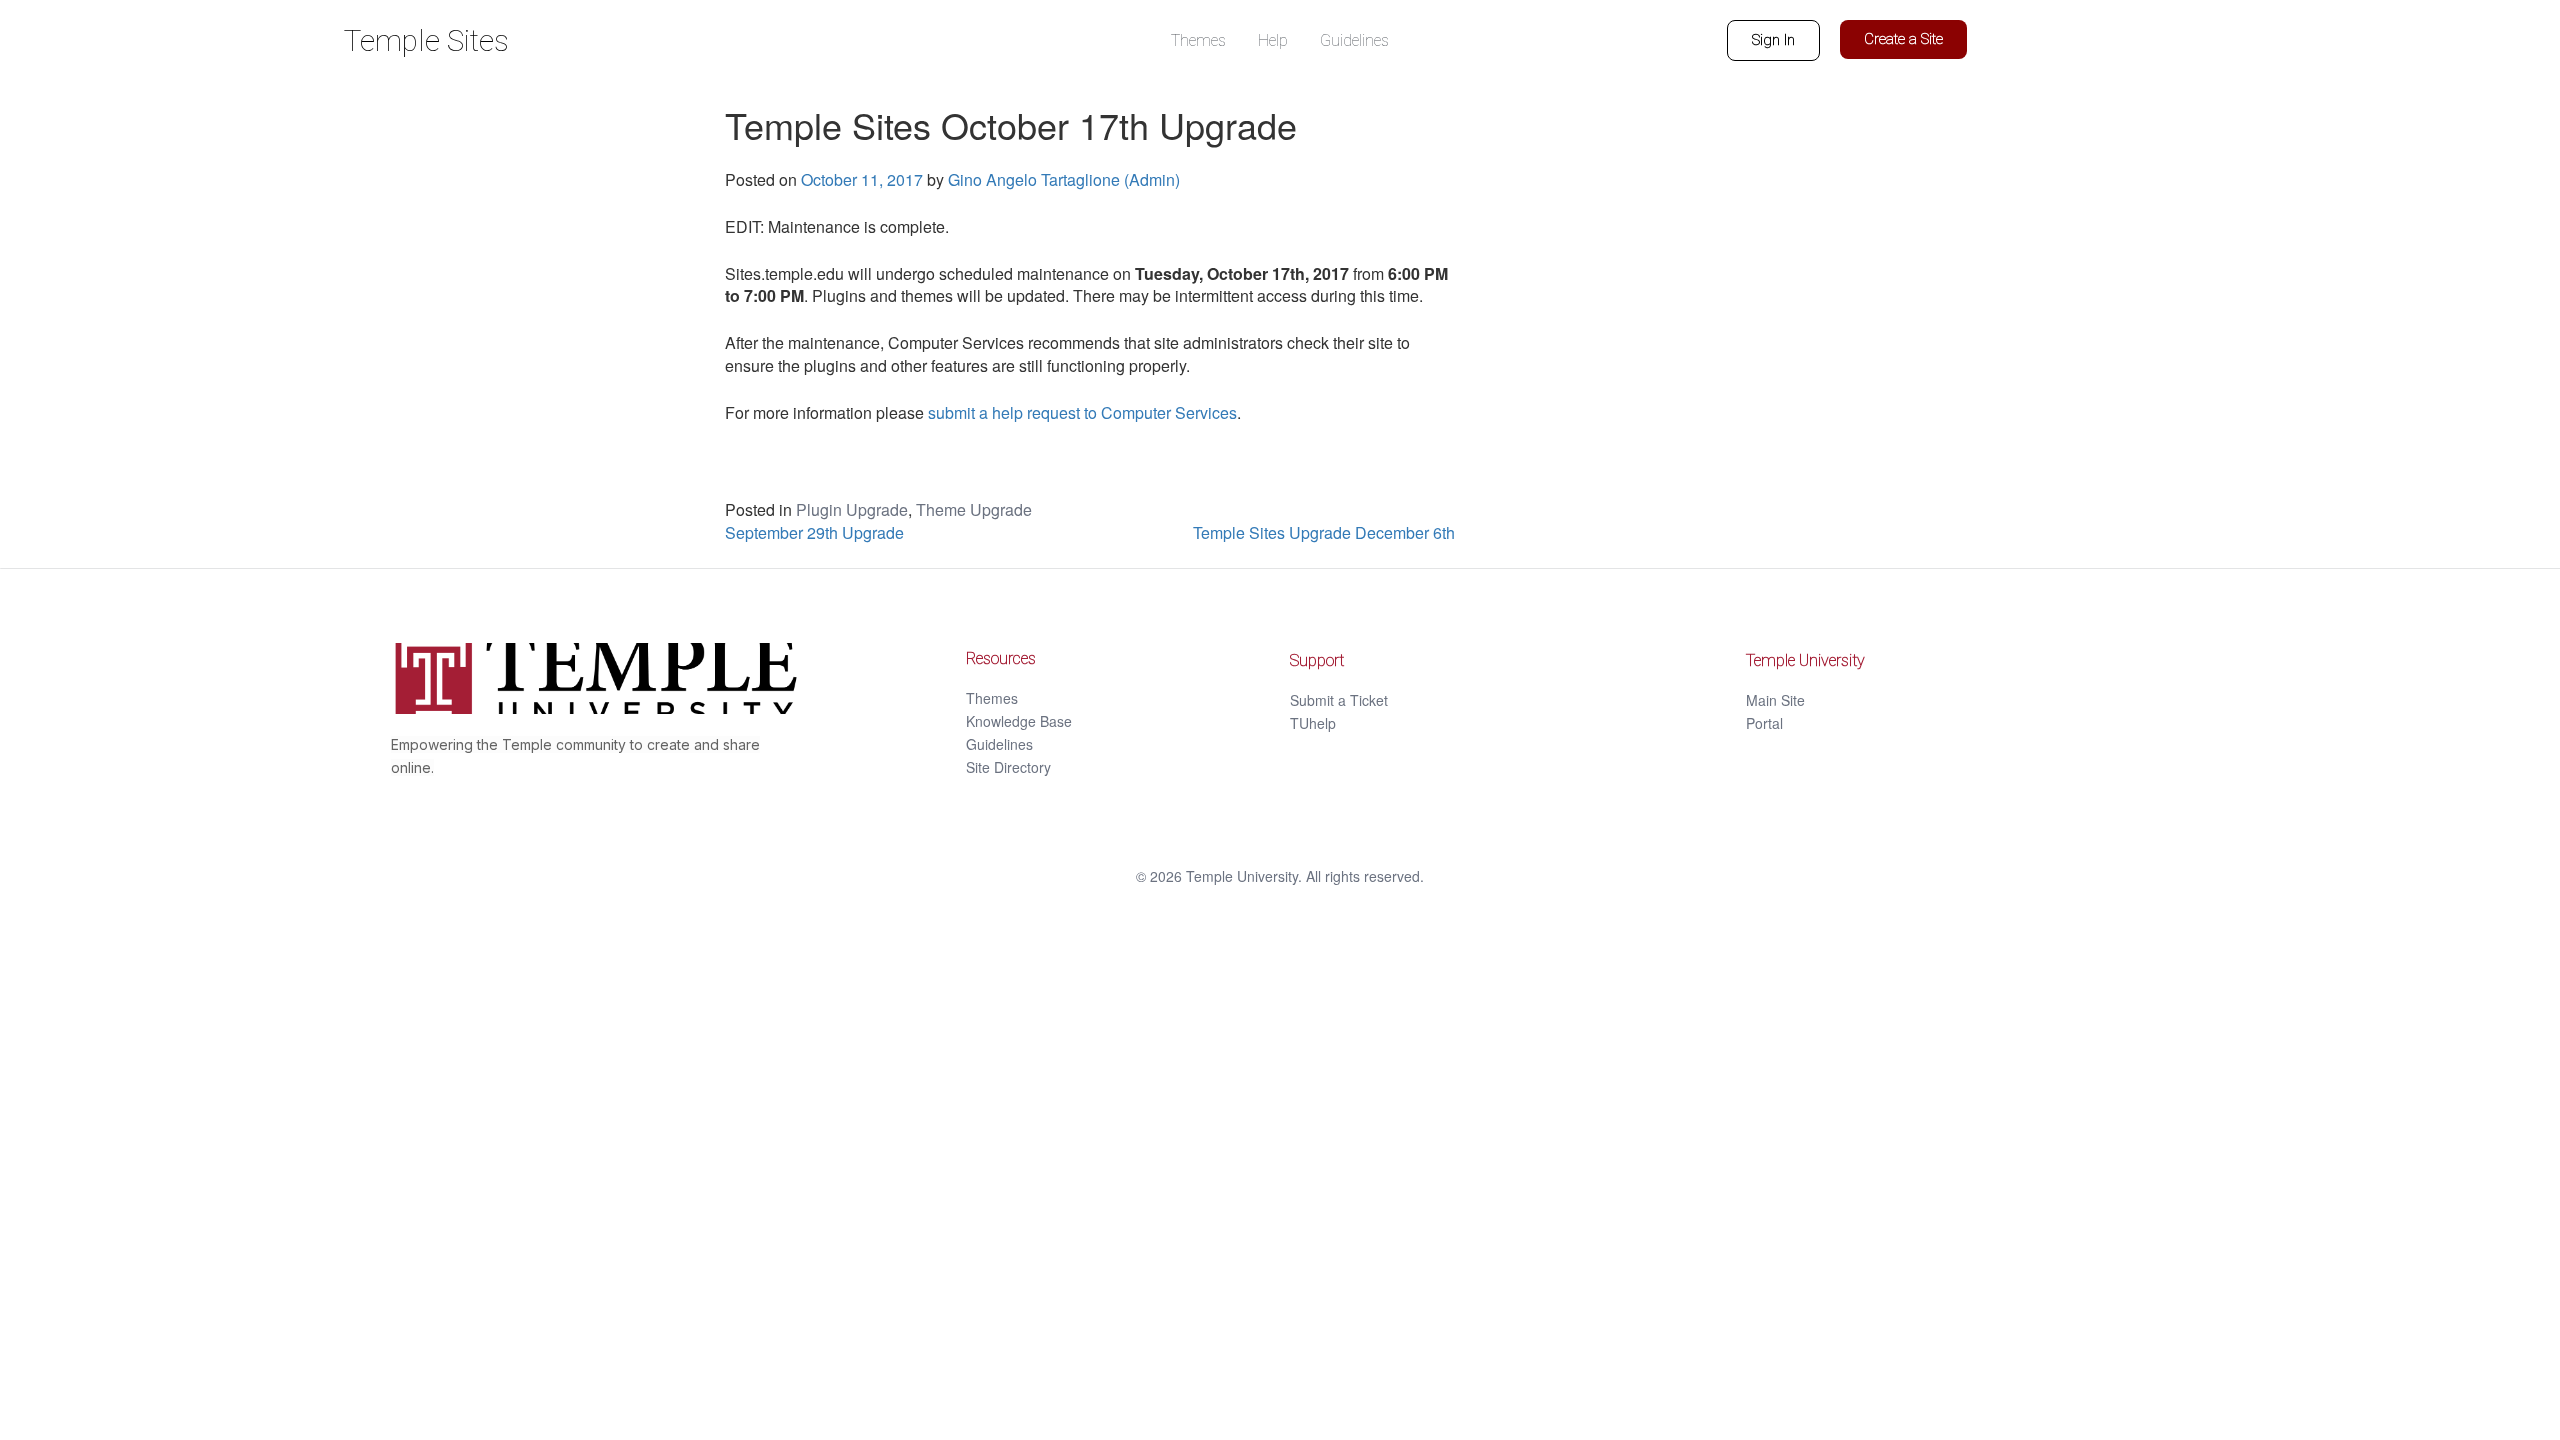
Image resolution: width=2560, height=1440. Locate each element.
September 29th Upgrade (814, 532)
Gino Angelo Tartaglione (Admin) (1064, 179)
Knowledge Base (1019, 721)
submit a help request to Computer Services (1082, 412)
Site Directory (1008, 767)
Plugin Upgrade (852, 509)
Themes (992, 698)
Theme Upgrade (974, 509)
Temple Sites (426, 40)
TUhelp (1313, 723)
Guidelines (999, 744)
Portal (1764, 723)
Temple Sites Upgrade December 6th (1324, 532)
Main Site (1775, 700)
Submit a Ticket (1339, 700)
